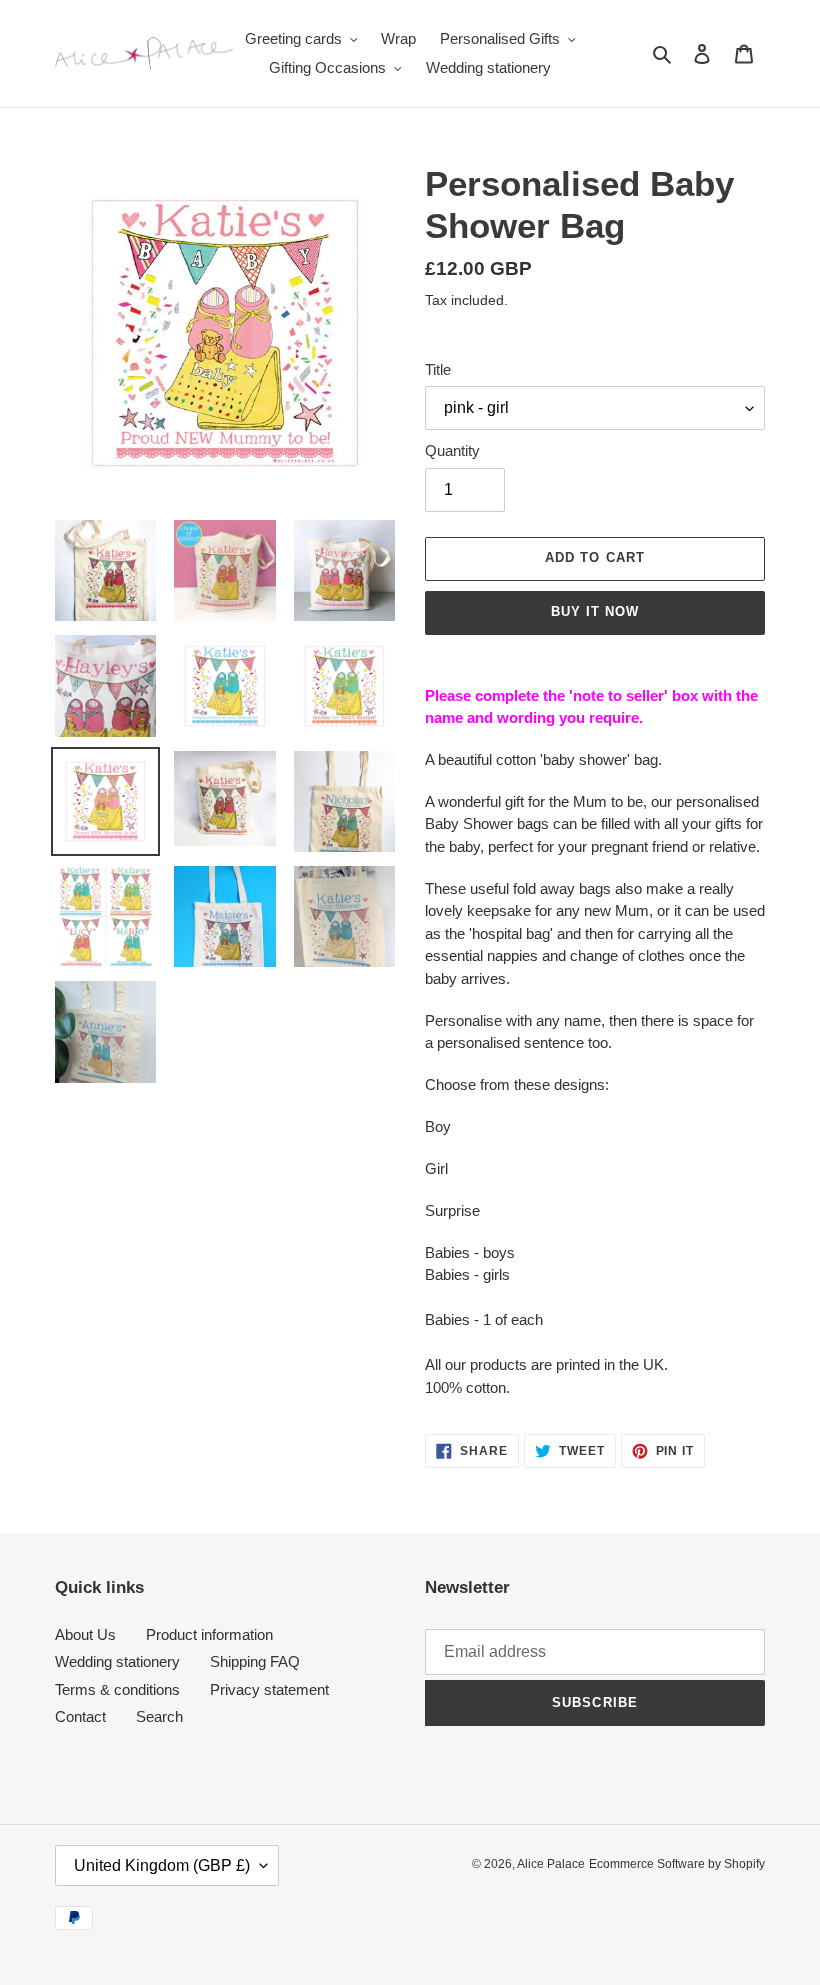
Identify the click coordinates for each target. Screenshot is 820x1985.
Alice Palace (551, 1864)
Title (438, 369)
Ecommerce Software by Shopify (677, 1864)
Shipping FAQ (255, 1661)
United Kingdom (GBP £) (162, 1865)
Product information (209, 1634)
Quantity (452, 450)
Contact (80, 1716)
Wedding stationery (117, 1661)
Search (159, 1716)
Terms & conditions (117, 1689)
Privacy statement (269, 1689)
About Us (85, 1634)
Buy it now (595, 611)
